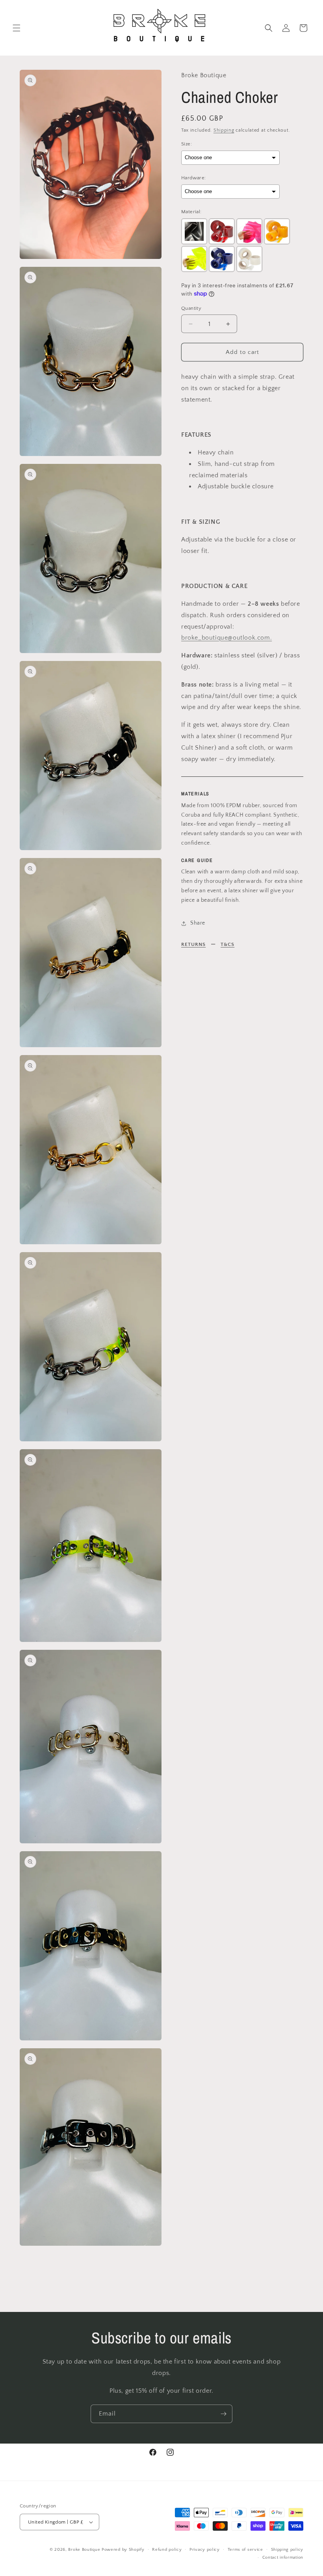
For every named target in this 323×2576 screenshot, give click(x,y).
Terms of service (245, 2550)
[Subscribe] (223, 2414)
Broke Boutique (84, 2550)
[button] (17, 28)
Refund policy (167, 2550)
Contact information (283, 2557)
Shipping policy (287, 2550)
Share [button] (198, 923)
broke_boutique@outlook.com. (226, 638)
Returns (193, 944)
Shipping (224, 130)
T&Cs (227, 944)
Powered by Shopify (123, 2550)
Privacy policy (205, 2550)
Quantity (191, 308)
